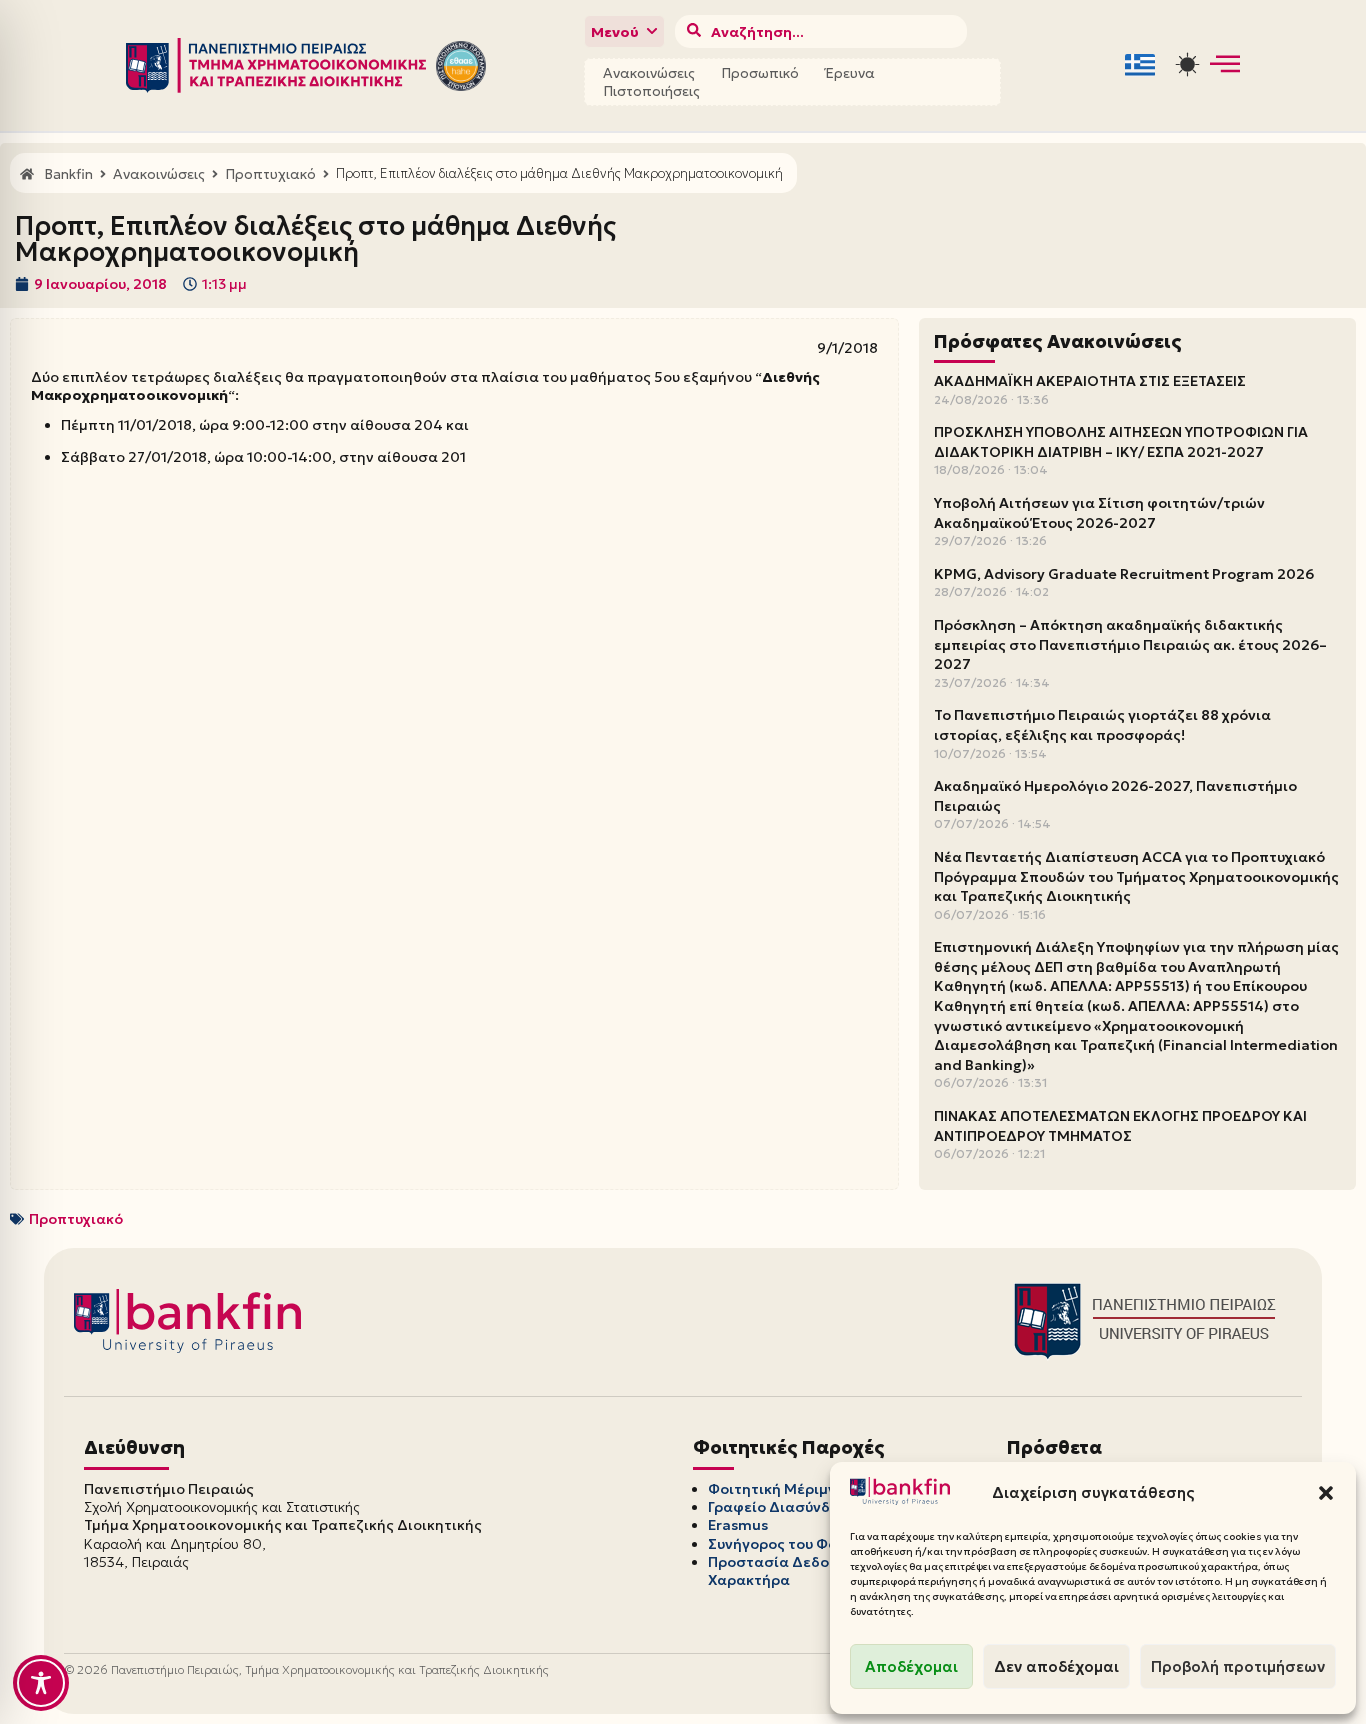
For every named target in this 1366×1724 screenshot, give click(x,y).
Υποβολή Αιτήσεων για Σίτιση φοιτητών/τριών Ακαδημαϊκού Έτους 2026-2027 (1099, 513)
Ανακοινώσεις (649, 73)
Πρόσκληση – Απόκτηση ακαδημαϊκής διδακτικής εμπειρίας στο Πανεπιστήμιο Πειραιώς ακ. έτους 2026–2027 (1130, 644)
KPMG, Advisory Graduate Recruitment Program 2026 (1124, 574)
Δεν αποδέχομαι (1056, 1666)
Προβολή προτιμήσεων (1238, 1666)
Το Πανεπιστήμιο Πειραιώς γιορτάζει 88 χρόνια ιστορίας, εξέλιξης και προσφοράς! (1102, 725)
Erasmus (738, 1525)
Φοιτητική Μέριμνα (777, 1489)
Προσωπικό (760, 73)
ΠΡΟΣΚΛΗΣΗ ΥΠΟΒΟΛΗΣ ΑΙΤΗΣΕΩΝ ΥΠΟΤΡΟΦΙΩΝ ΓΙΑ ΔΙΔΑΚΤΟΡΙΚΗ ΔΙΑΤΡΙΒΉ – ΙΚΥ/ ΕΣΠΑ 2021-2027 (1121, 442)
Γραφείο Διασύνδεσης (786, 1507)
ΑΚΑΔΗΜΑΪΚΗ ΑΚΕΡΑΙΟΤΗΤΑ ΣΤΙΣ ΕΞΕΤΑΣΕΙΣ (1090, 381)
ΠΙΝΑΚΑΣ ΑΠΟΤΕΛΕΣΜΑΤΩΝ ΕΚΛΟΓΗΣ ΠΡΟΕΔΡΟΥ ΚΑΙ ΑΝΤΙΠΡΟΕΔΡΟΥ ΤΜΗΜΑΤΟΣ (1120, 1126)
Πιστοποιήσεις (651, 91)
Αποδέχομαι (911, 1666)
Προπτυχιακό (76, 1219)
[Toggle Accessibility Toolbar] (41, 1683)
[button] (1326, 1493)
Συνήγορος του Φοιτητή (792, 1544)
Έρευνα (850, 73)
